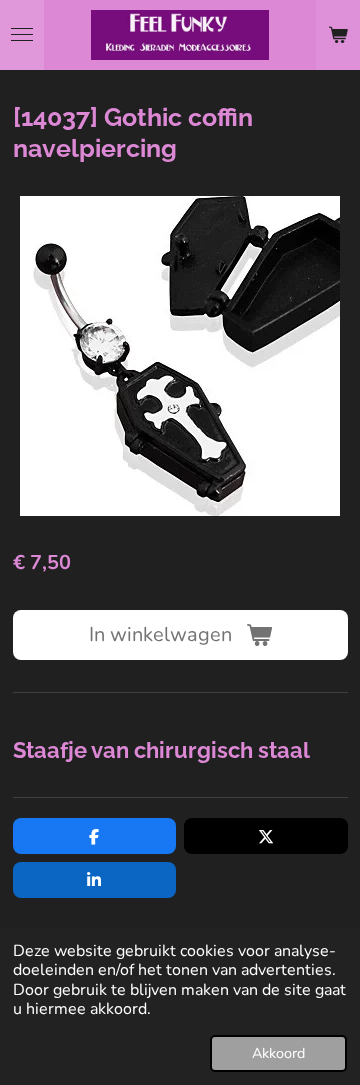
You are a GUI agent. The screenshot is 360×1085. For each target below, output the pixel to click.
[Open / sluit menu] (22, 35)
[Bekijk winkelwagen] (338, 35)
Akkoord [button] (278, 1053)
